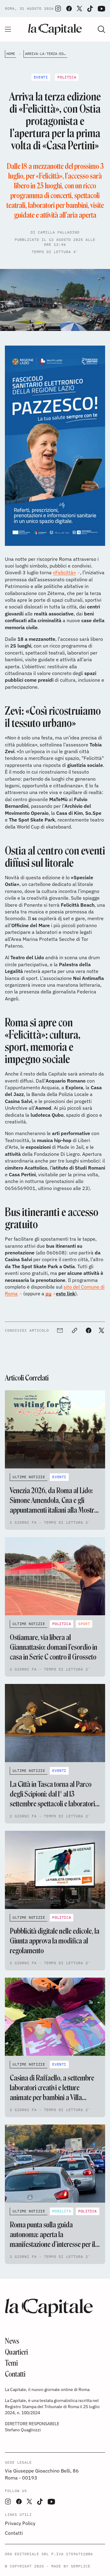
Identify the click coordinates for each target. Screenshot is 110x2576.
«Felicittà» (64, 572)
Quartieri (16, 2352)
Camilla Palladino (59, 232)
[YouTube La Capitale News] (101, 9)
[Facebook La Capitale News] (69, 9)
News (12, 2341)
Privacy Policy (20, 2523)
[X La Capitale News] (79, 9)
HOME (11, 54)
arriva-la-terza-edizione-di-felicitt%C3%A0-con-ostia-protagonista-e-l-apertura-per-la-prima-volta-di (46, 54)
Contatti (15, 2374)
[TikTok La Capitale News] (90, 9)
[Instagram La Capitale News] (58, 9)
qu (48, 1293)
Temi (11, 2363)
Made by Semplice (71, 2566)
